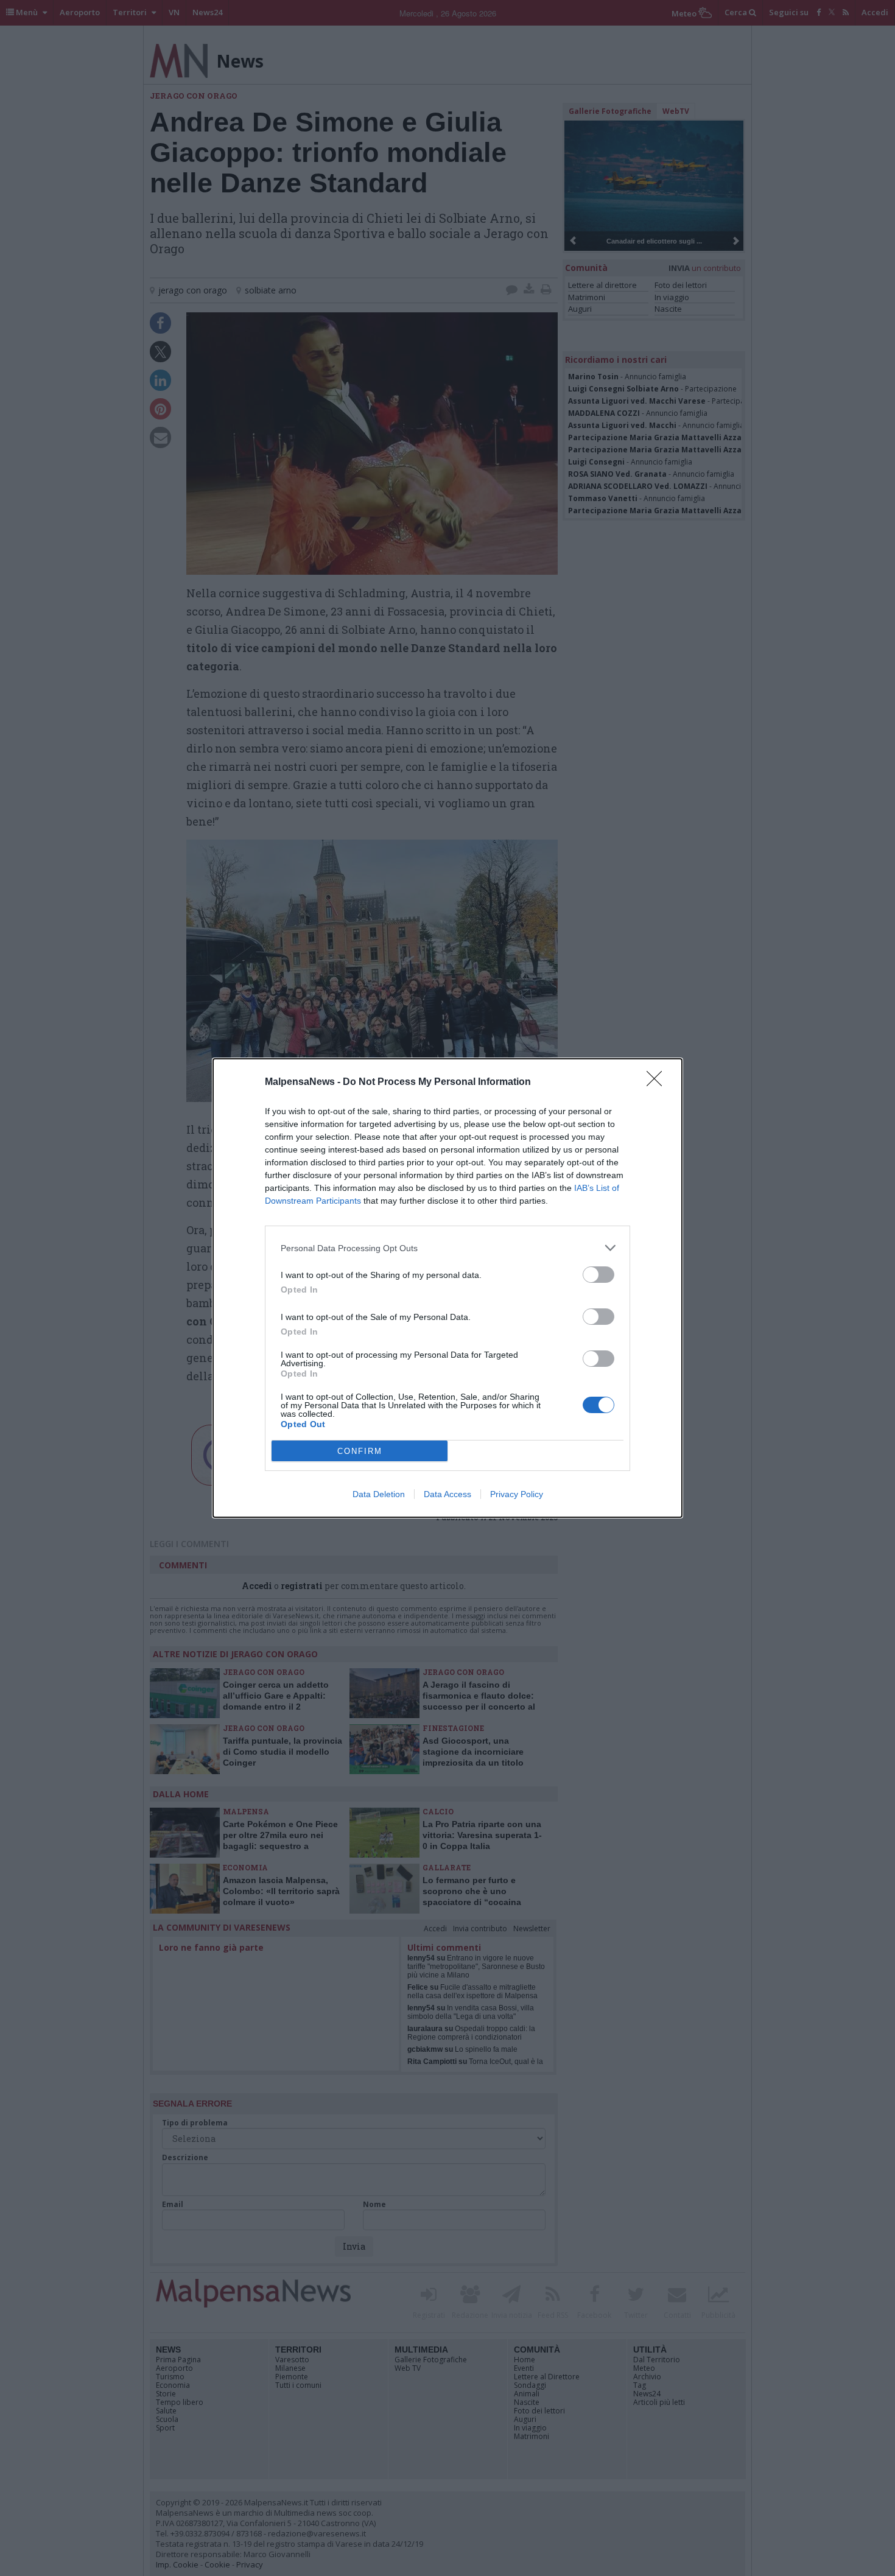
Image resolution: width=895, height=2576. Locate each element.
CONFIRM (360, 1451)
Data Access (447, 1494)
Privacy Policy (517, 1494)
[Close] (658, 1083)
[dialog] (447, 1288)
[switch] (598, 1275)
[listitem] (447, 1248)
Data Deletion (379, 1494)
